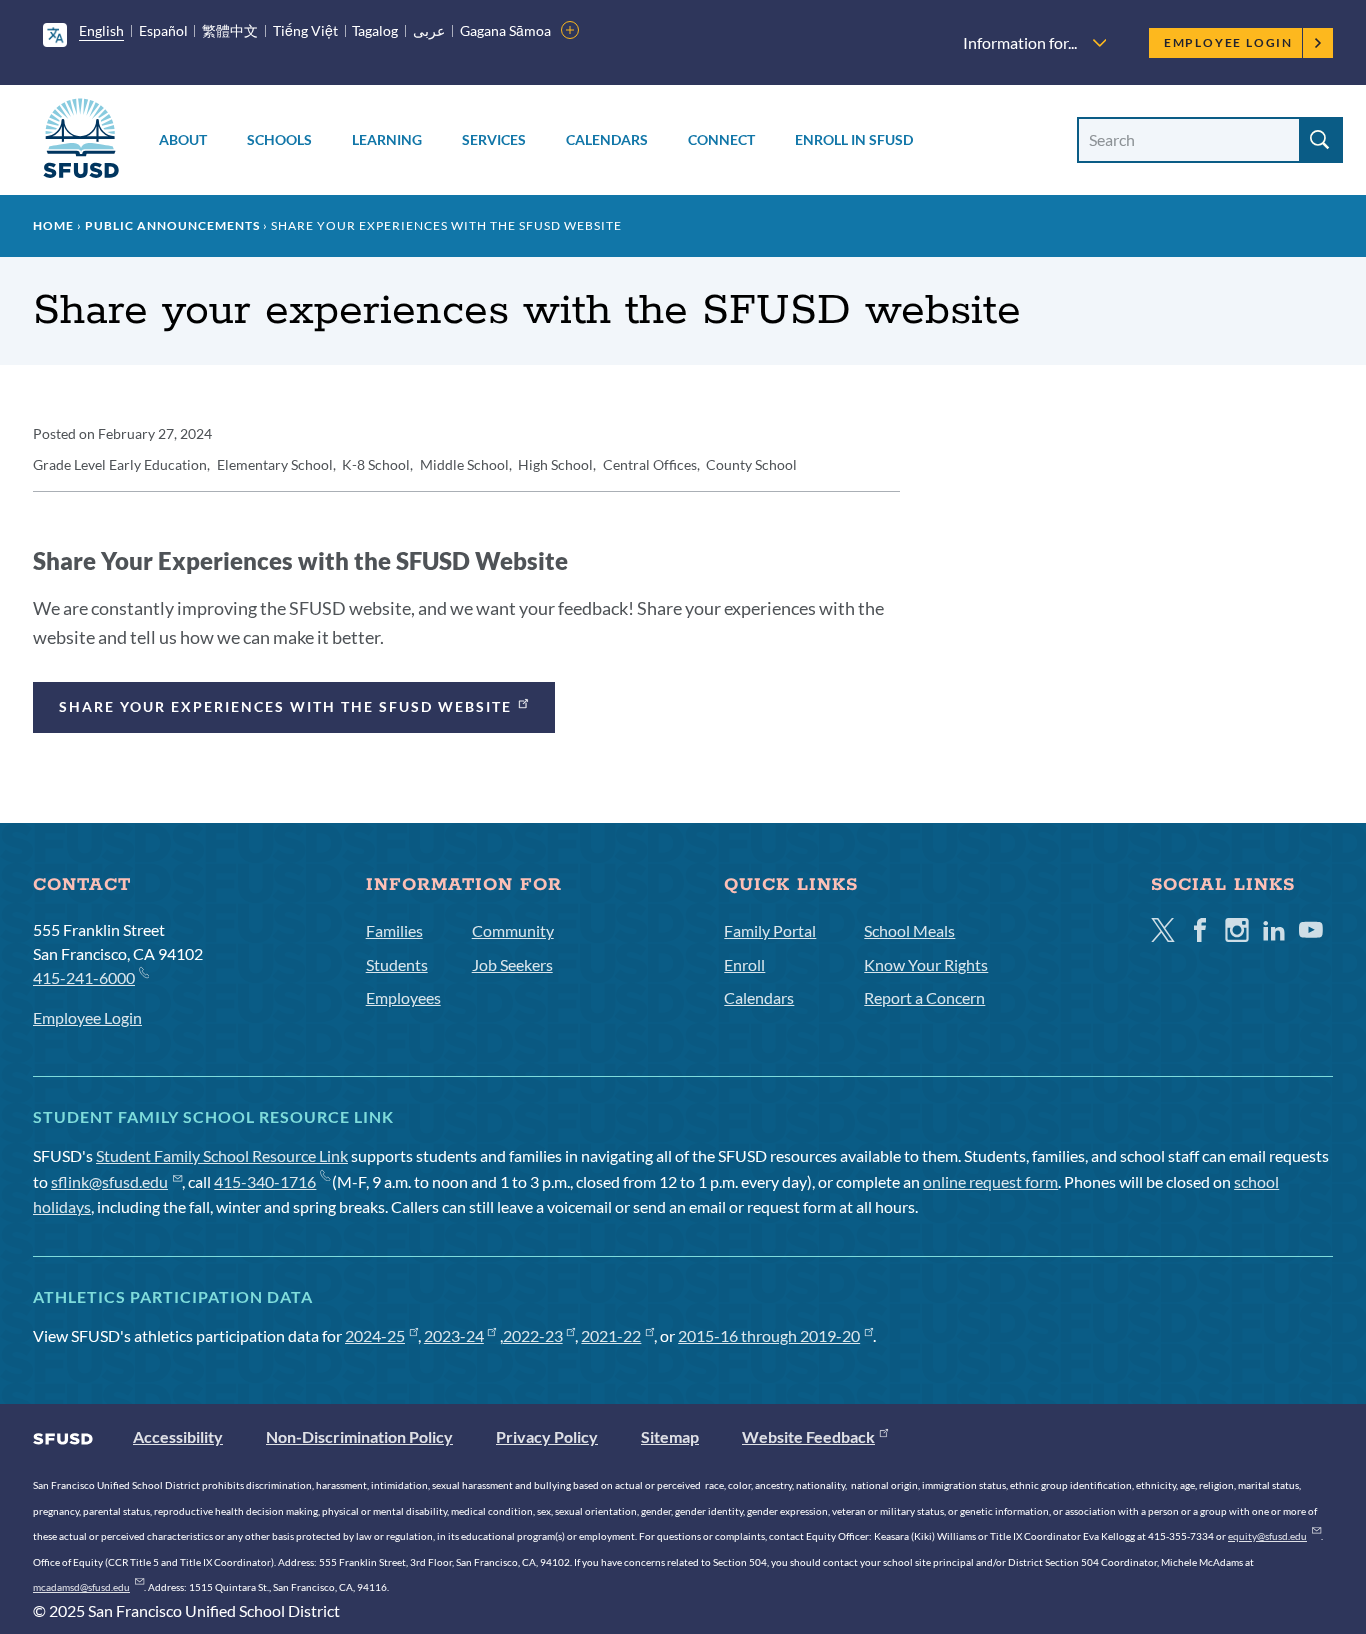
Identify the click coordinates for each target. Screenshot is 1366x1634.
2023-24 (454, 1335)
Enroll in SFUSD (854, 139)
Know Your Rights (926, 964)
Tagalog (375, 30)
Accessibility (178, 1436)
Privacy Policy (547, 1436)
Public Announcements (172, 225)
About (183, 139)
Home (53, 225)
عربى (429, 30)
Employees (403, 997)
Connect (721, 139)
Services (494, 139)
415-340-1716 (265, 1181)
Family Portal (770, 930)
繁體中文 (230, 30)
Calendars (607, 139)
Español (163, 30)
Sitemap (670, 1436)
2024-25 (375, 1335)
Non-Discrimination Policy (359, 1436)
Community (513, 930)
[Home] (81, 141)
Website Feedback (808, 1436)
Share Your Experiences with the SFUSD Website (285, 706)
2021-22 (611, 1335)
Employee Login (1228, 42)
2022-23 (533, 1335)
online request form (990, 1181)
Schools (279, 139)
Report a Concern (924, 997)
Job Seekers (512, 964)
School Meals (909, 930)
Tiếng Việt (305, 30)
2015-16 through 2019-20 (769, 1335)
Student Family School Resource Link (222, 1155)
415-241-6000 (84, 977)
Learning (387, 139)
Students (397, 964)
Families (394, 930)
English (101, 30)
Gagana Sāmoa (505, 30)
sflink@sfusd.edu (109, 1181)
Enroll (744, 964)
